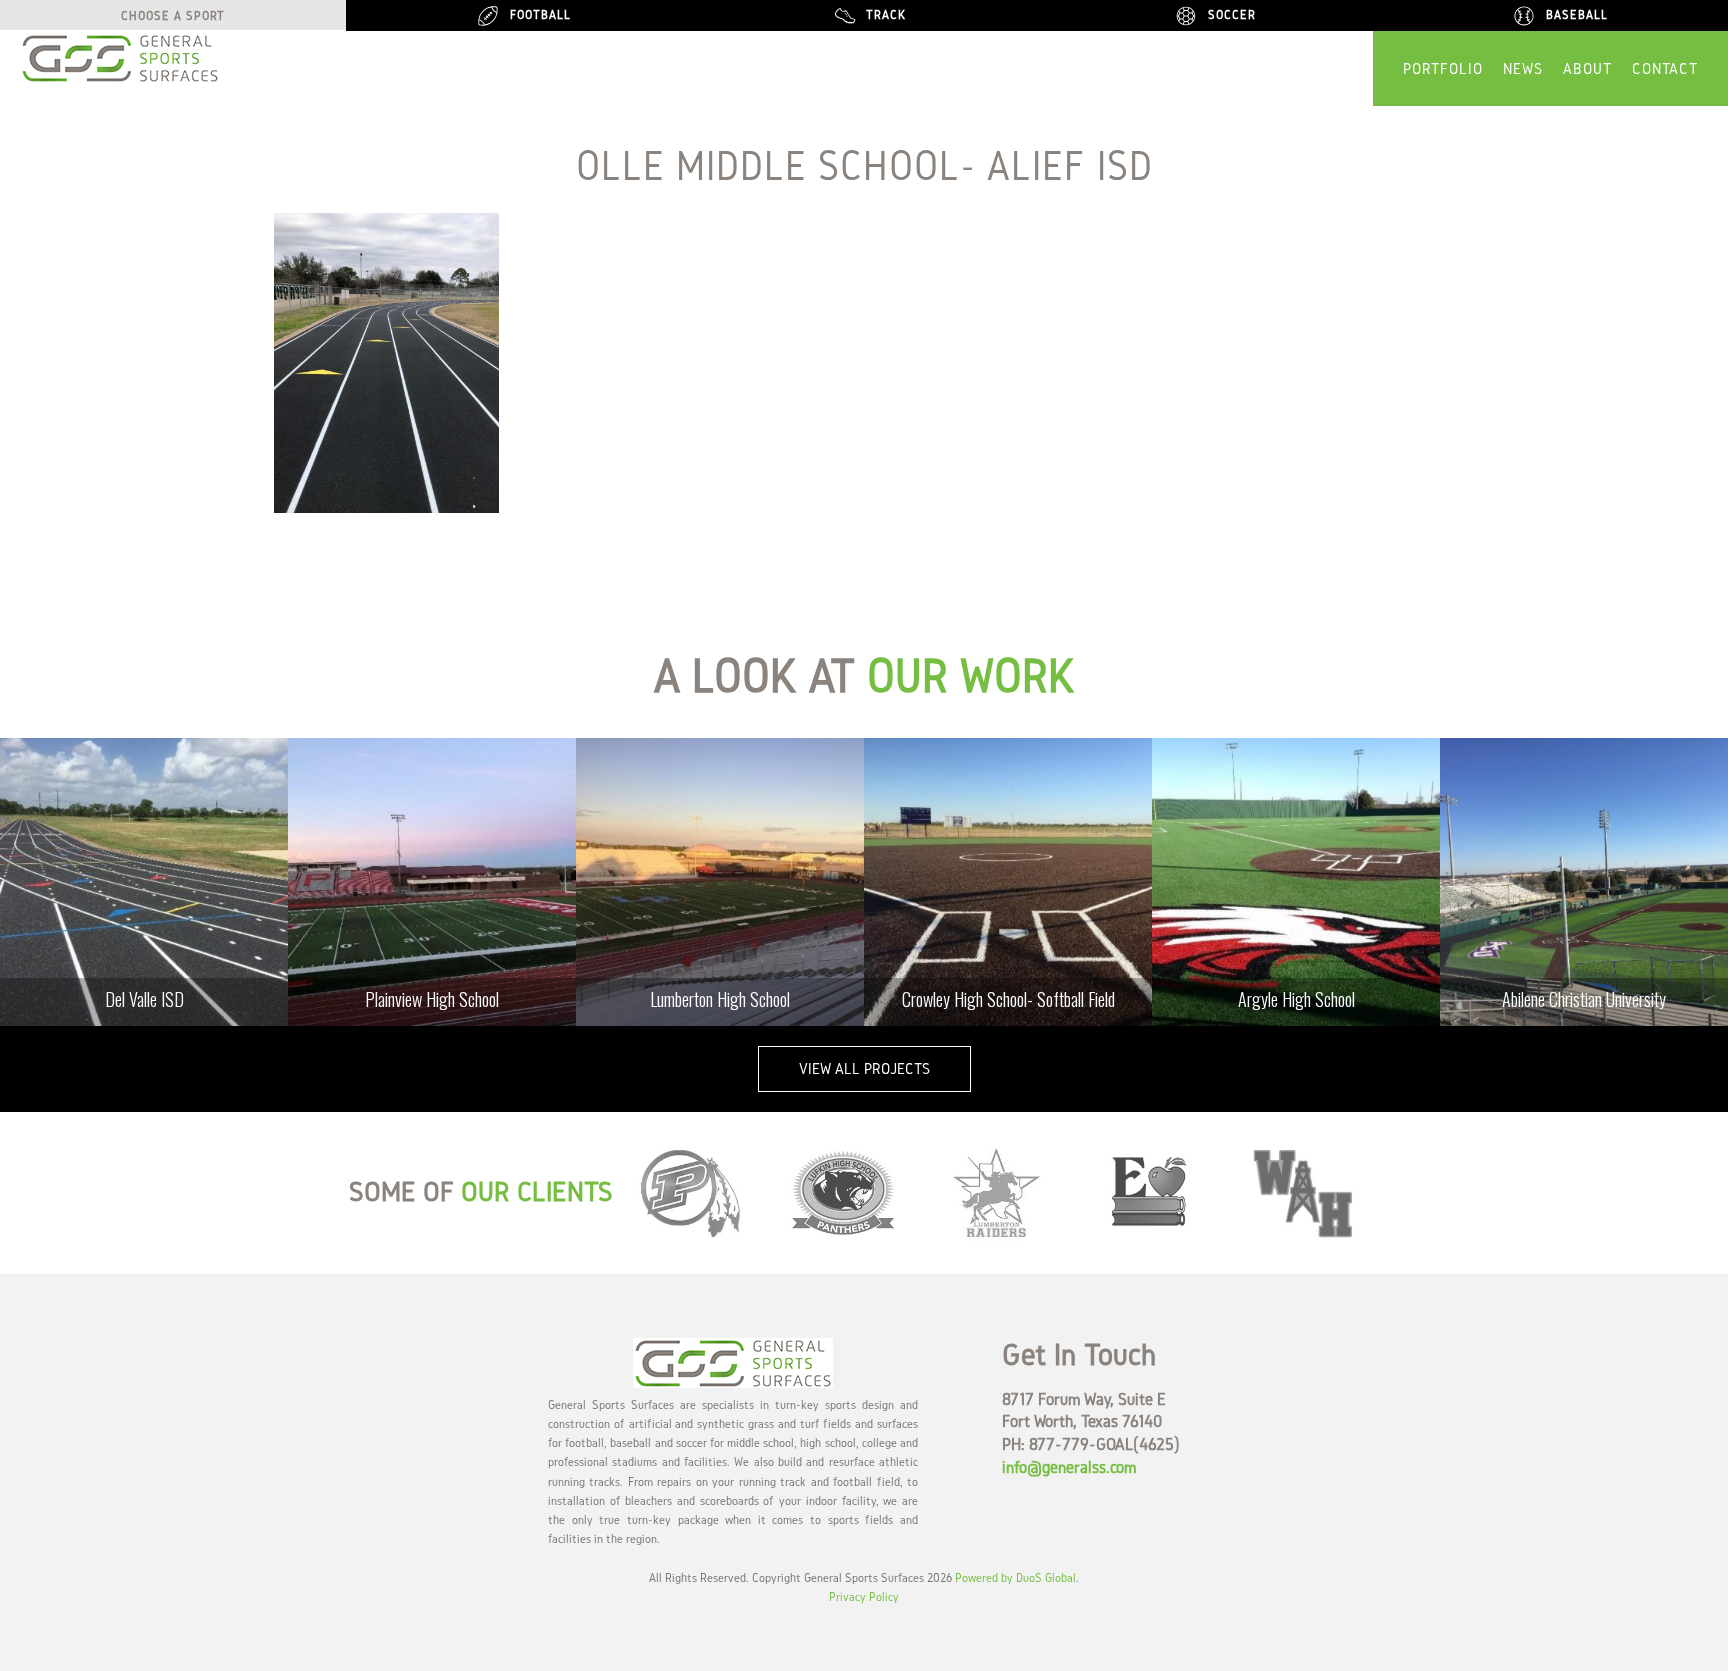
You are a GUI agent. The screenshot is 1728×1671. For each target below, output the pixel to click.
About (1587, 68)
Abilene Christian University (1584, 999)
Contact (1665, 68)
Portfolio (1443, 68)
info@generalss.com (1069, 1466)
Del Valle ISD (144, 999)
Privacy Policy (864, 1596)
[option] (144, 882)
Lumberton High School (720, 999)
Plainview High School (432, 999)
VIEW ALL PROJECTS (864, 1068)
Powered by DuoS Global (1015, 1577)
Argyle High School (1296, 999)
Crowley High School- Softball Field (1008, 999)
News (1523, 68)
